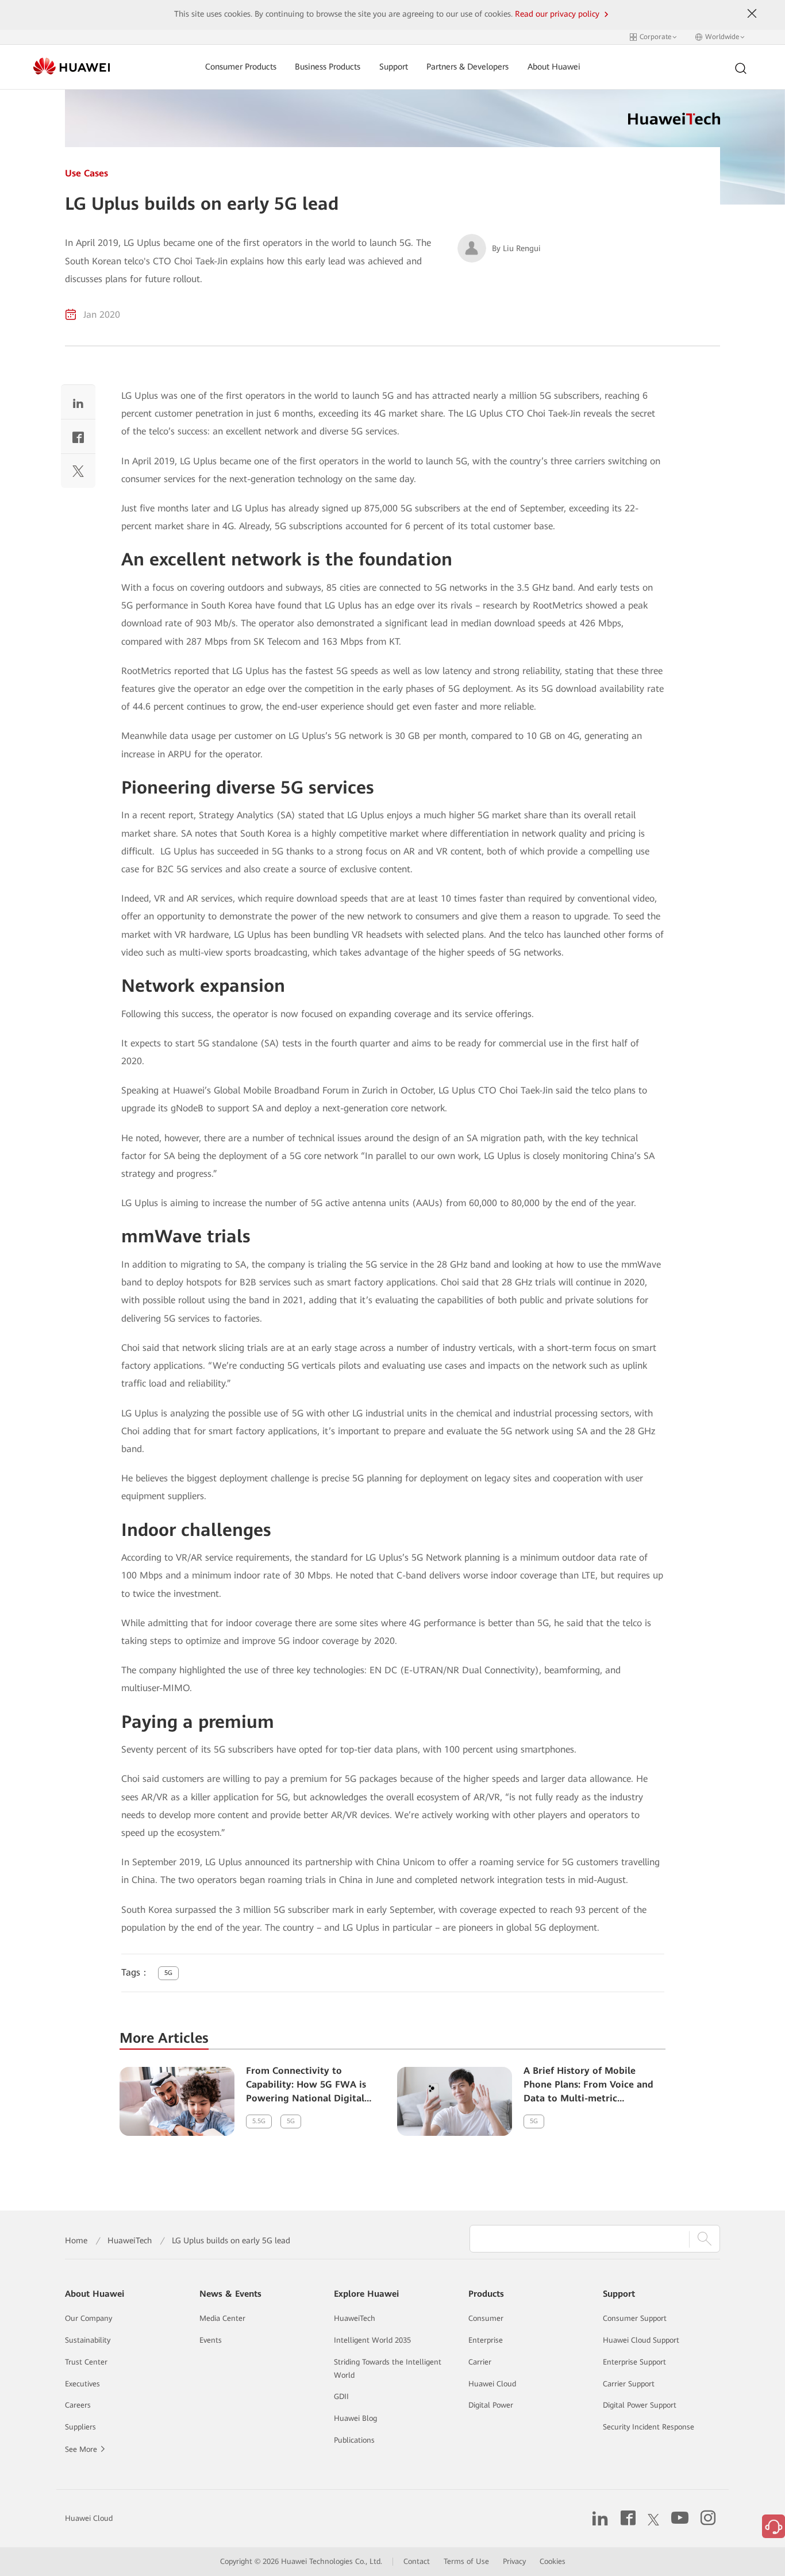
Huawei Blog (355, 2418)
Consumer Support (635, 2318)
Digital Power (491, 2405)
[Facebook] (78, 439)
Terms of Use (466, 2561)
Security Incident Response (649, 2427)
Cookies (553, 2561)
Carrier (480, 2362)
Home (76, 2240)
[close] (752, 14)
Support (394, 67)
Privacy (514, 2561)
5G (168, 1973)
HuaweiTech (130, 2240)
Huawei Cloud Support (641, 2340)
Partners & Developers (467, 67)
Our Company (88, 2318)
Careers (78, 2405)
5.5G (259, 2121)
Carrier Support (629, 2384)
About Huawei (554, 67)
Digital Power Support (640, 2405)
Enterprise (486, 2340)
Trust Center (86, 2362)
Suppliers (80, 2427)
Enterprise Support (634, 2362)
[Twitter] (78, 474)
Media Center (222, 2318)
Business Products (328, 67)
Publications (354, 2440)
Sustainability (88, 2340)
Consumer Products (241, 67)
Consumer (486, 2318)
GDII (341, 2396)
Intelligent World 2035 (372, 2340)
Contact (417, 2561)
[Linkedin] (78, 405)
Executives (82, 2384)
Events (211, 2340)
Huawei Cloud (492, 2384)
